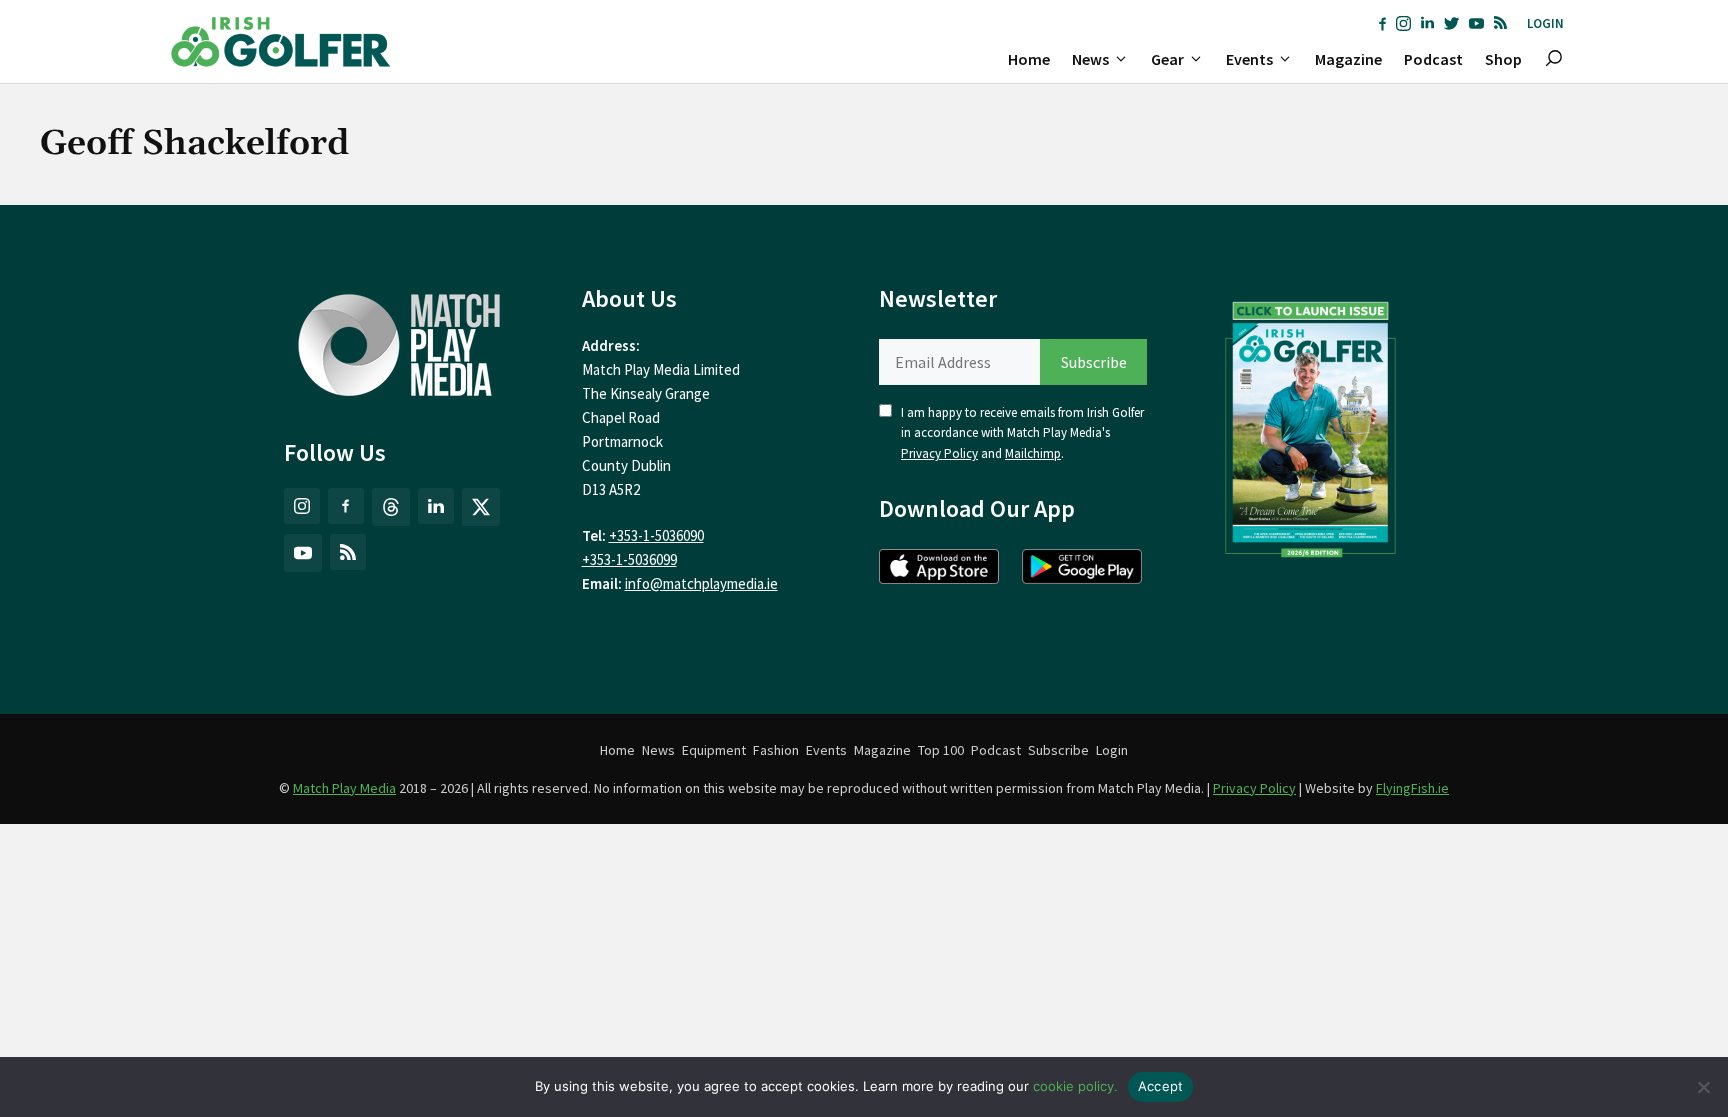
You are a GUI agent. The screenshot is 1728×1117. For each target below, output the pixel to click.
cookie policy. (1075, 1086)
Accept (1161, 1086)
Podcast (1433, 59)
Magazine (1348, 59)
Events (1249, 59)
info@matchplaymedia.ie (701, 583)
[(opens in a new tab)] (1311, 425)
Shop (1503, 59)
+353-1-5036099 (629, 559)
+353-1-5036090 (656, 535)
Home (1029, 59)
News (1090, 59)
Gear (1167, 59)
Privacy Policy (939, 453)
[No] (1703, 1087)
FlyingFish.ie (1412, 788)
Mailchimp (1033, 453)
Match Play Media (344, 788)
